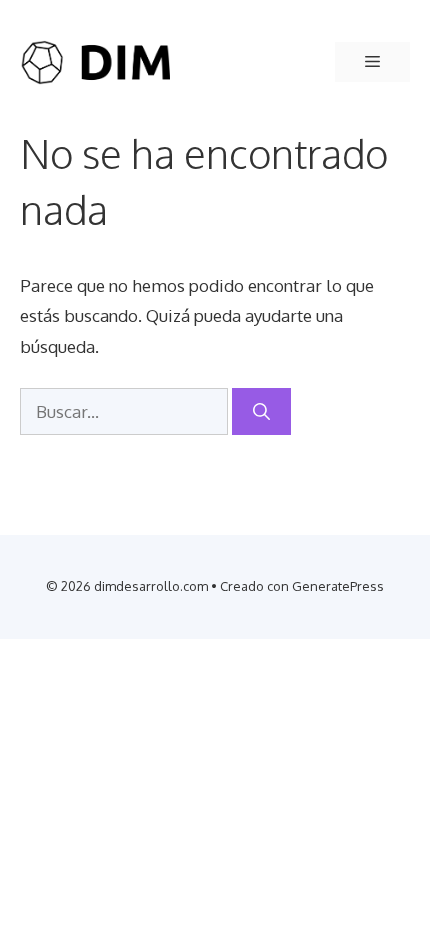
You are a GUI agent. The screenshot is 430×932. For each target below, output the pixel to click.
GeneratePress (338, 586)
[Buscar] (261, 412)
